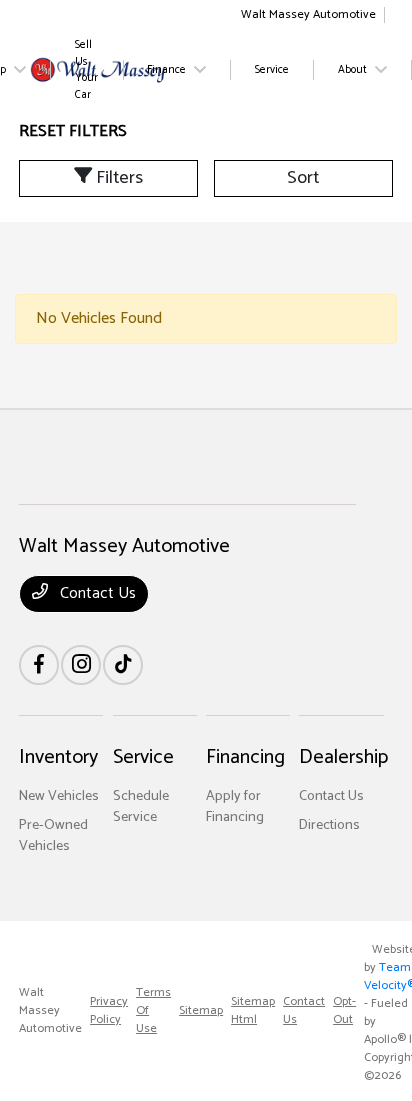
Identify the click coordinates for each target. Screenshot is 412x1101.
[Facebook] (39, 665)
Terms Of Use (153, 1011)
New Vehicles (59, 796)
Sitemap (201, 1011)
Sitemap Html (253, 1011)
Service (143, 757)
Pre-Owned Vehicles (53, 836)
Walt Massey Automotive (50, 1011)
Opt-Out (344, 1011)
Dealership (343, 757)
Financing (245, 757)
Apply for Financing (235, 807)
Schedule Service (141, 807)
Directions (329, 825)
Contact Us (96, 593)
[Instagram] (81, 665)
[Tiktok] (123, 665)
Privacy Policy (109, 1011)
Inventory (58, 757)
